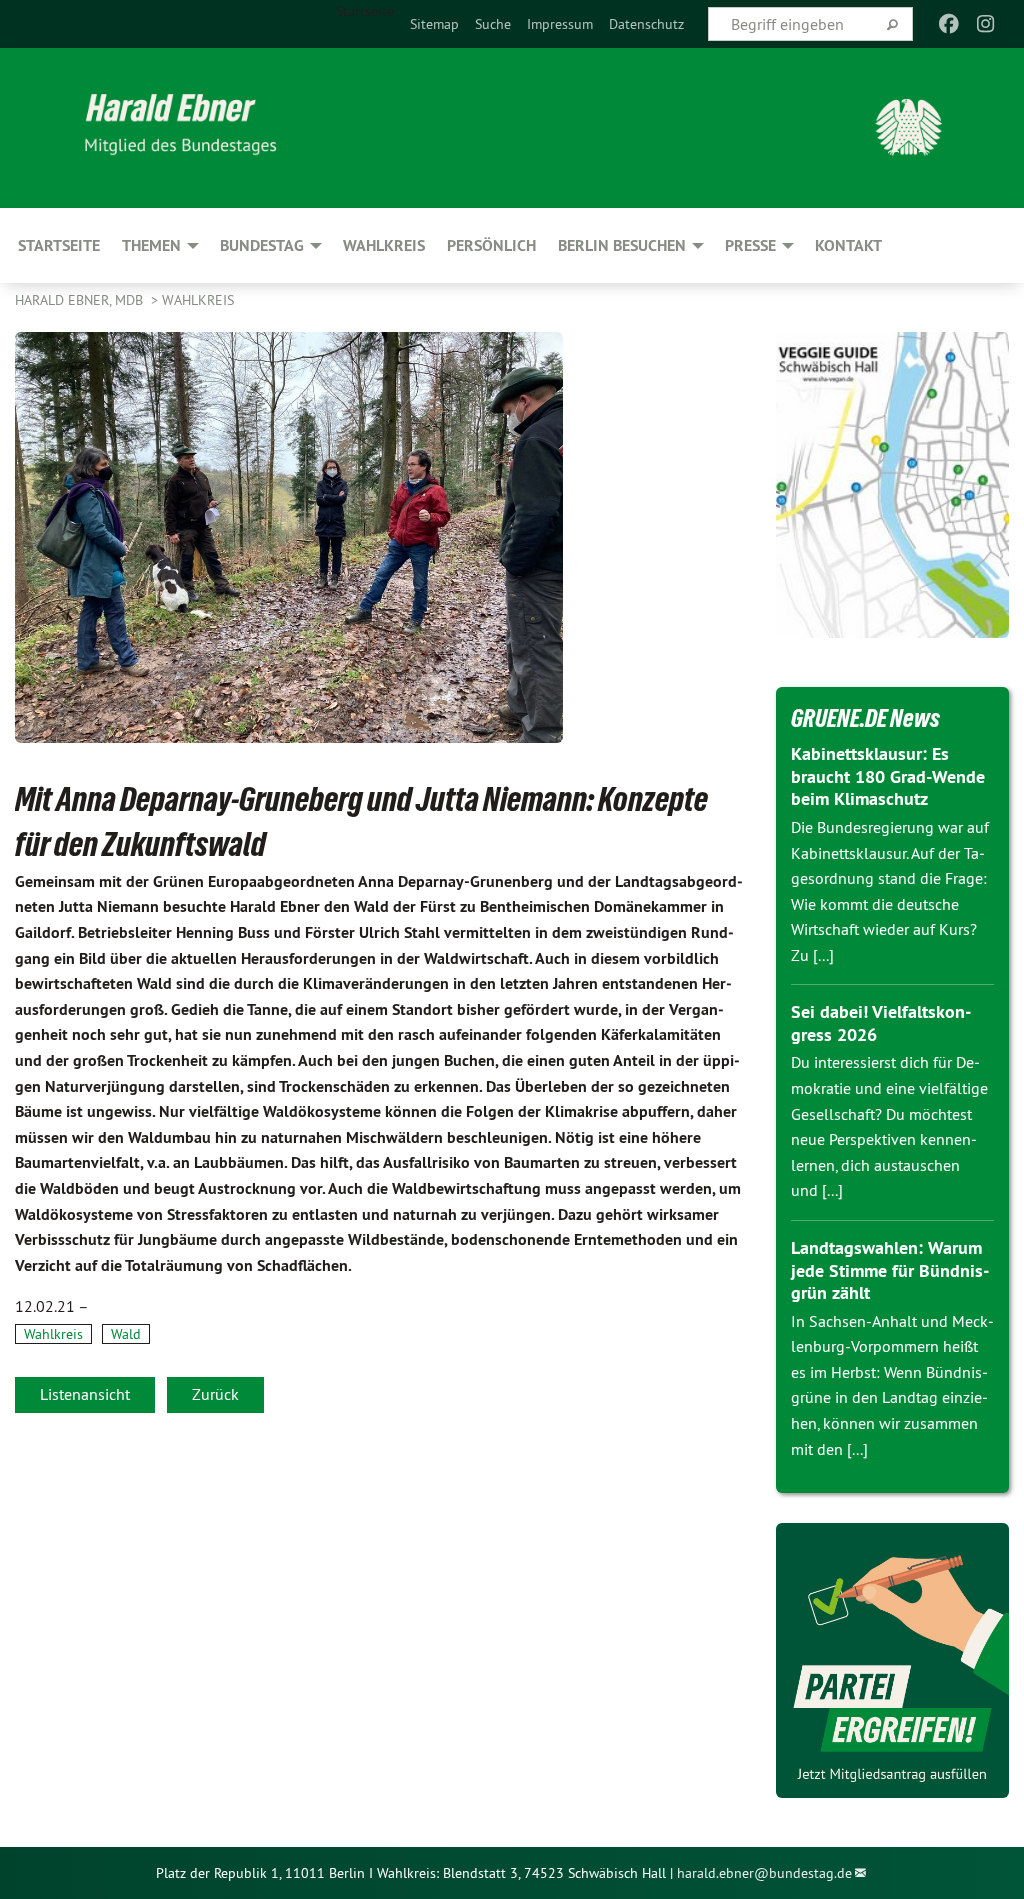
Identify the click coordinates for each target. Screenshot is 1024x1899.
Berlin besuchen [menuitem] (622, 245)
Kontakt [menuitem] (848, 245)
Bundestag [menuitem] (262, 245)
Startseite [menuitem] (365, 11)
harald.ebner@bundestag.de (764, 1873)
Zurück (215, 1394)
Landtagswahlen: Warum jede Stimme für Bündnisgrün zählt (890, 1270)
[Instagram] (985, 24)
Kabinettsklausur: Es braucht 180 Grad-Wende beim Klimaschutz (888, 776)
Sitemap (434, 24)
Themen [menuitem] (151, 245)
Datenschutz (646, 24)
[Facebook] (949, 24)
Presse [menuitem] (750, 245)
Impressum (560, 24)
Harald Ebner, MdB (81, 300)
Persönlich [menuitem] (491, 245)
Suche (493, 24)
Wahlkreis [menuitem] (384, 245)
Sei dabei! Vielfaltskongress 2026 (881, 1023)
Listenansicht (85, 1394)
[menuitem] (434, 24)
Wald (126, 1334)
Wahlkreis (198, 300)
